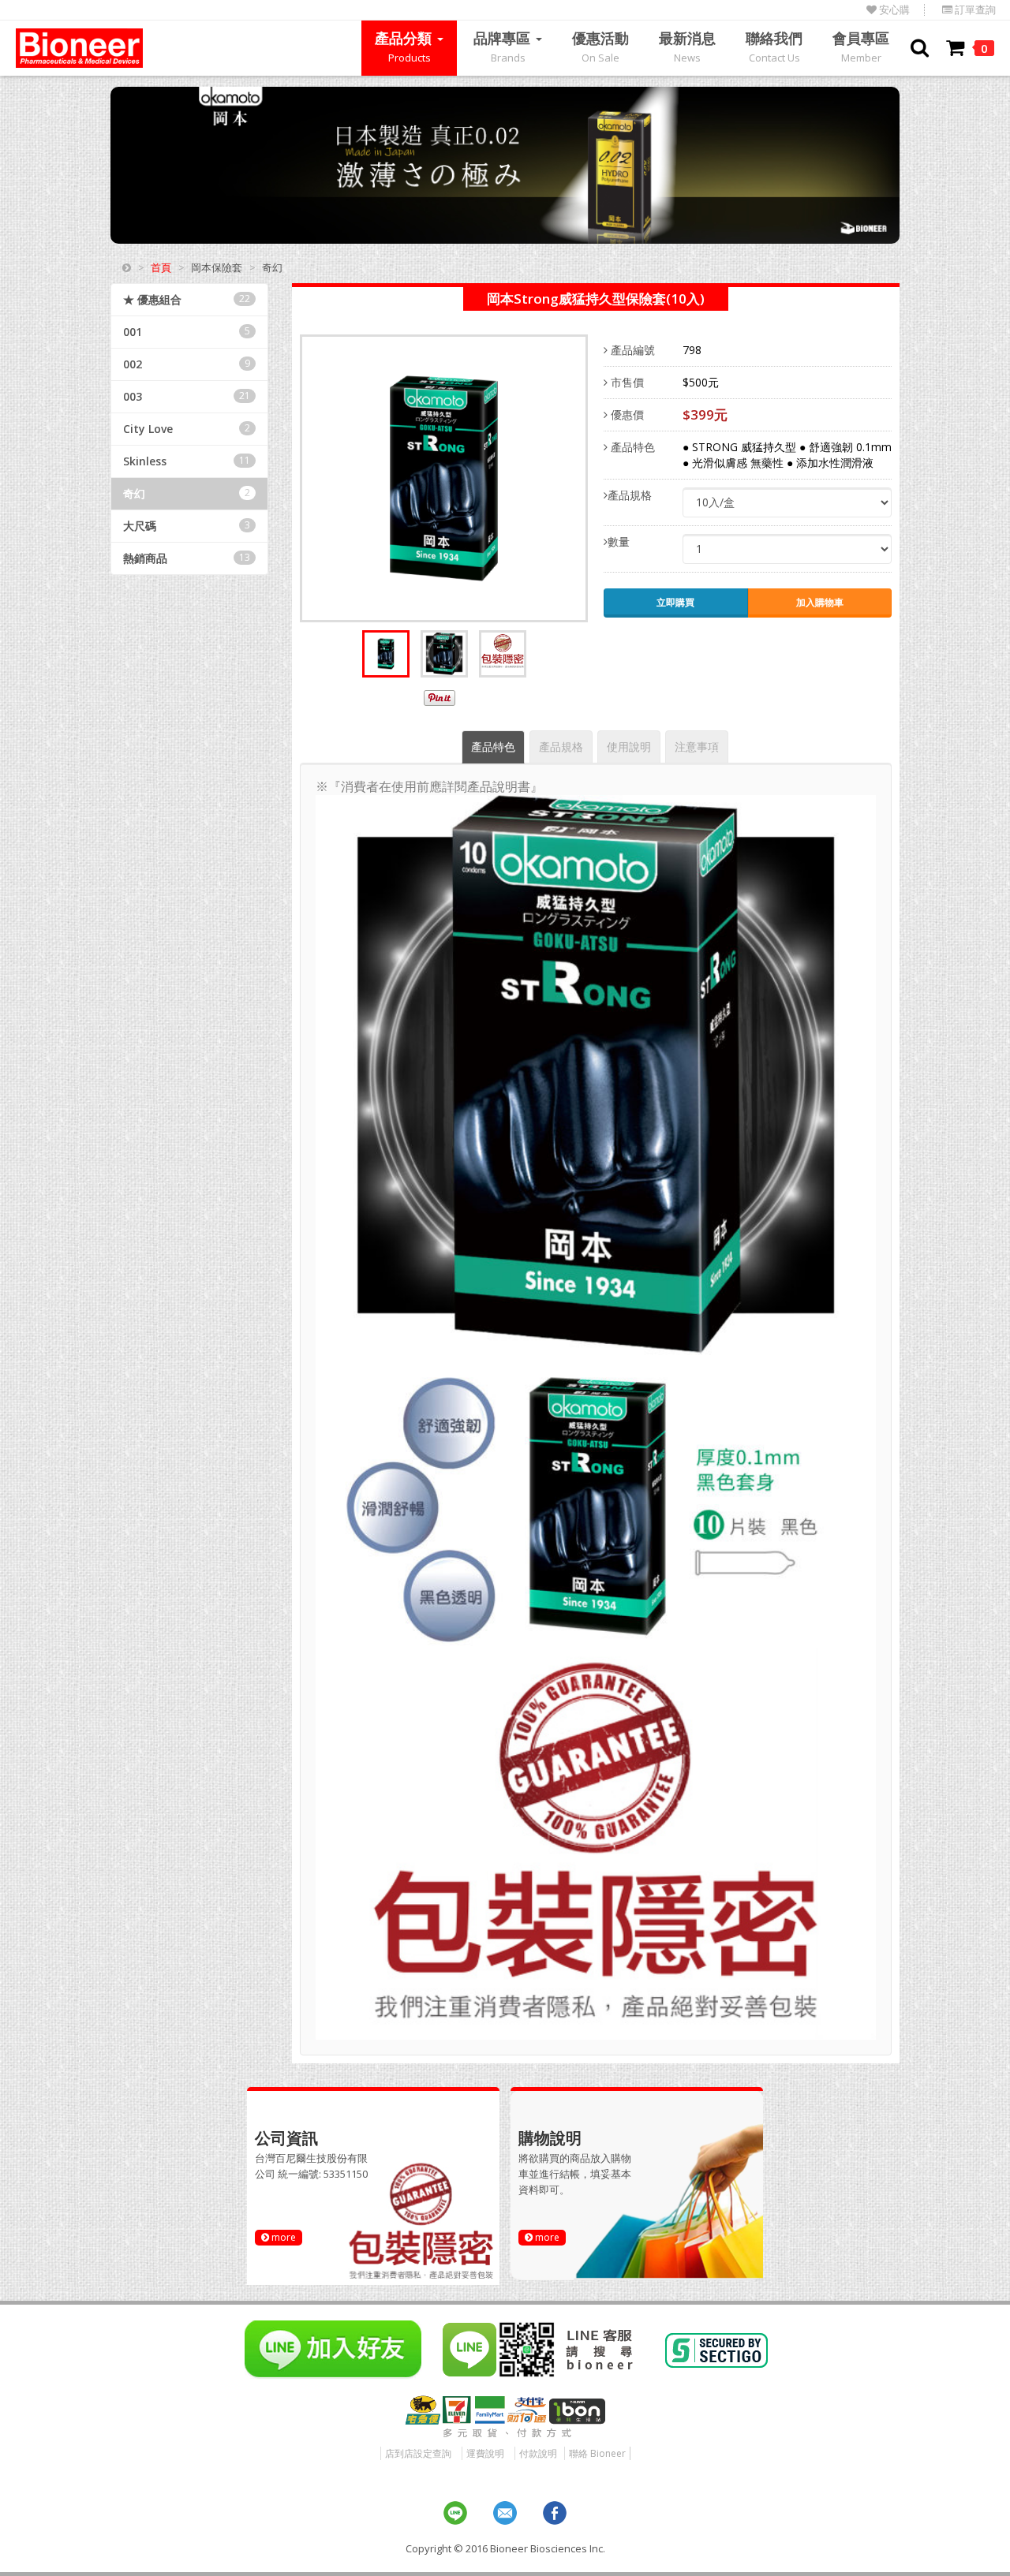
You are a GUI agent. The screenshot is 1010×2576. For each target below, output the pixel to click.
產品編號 (631, 350)
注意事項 (697, 747)
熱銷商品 (187, 558)
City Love (187, 429)
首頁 (161, 267)
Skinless (187, 461)
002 (187, 364)
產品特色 (631, 447)
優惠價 (626, 414)
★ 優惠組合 (187, 299)
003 (187, 396)
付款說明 (538, 2453)
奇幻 (187, 493)
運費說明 (485, 2453)
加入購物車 (820, 602)
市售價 (626, 382)
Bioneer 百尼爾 (79, 48)
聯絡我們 (774, 47)
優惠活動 (600, 47)
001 (187, 332)
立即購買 (675, 602)
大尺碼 (187, 526)
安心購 (893, 10)
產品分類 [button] (405, 47)
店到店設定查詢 (418, 2453)
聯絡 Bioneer (597, 2453)
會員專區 (861, 47)
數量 (619, 541)
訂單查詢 (974, 10)
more (282, 2237)
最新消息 (687, 47)
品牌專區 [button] (504, 47)
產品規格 (630, 495)
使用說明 (629, 747)
